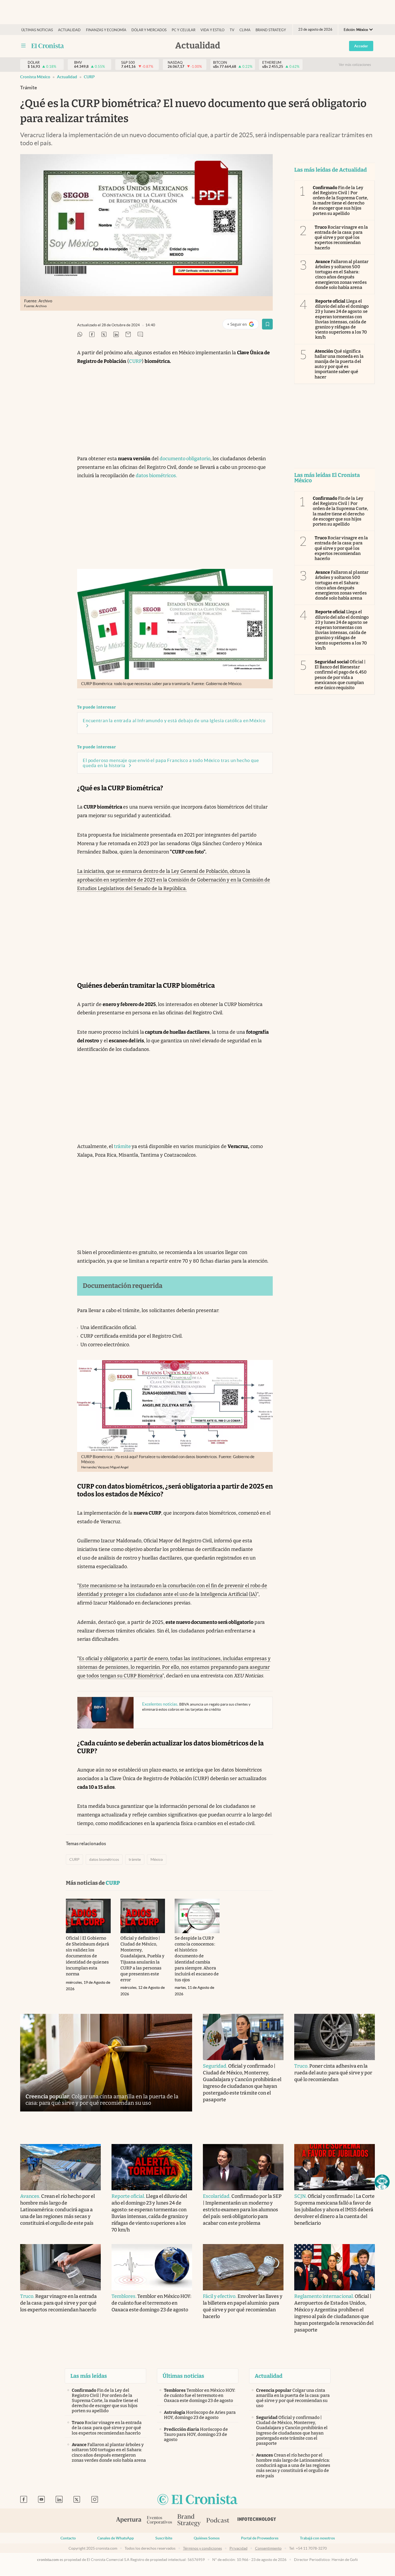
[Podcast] (218, 2521)
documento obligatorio (185, 459)
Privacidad (238, 2548)
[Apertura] (129, 2521)
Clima (245, 30)
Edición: (356, 30)
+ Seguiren (243, 325)
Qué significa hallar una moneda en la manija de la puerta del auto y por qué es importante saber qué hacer (339, 364)
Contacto (68, 2538)
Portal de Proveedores (260, 2538)
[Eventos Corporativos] (159, 2521)
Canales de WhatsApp (116, 2538)
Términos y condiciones (202, 2548)
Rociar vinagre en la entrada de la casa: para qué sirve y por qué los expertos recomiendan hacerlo (341, 238)
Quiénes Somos (207, 2538)
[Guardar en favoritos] (267, 324)
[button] (382, 2182)
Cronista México (35, 77)
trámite (123, 1146)
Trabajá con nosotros (317, 2538)
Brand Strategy (271, 30)
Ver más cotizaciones (355, 65)
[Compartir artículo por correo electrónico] (128, 335)
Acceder (361, 46)
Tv (232, 30)
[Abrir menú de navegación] (23, 46)
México (157, 1859)
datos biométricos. (156, 476)
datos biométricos (104, 1859)
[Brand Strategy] (189, 2521)
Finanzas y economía (106, 30)
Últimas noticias (37, 30)
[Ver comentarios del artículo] (140, 335)
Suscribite (164, 2538)
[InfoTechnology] (257, 2521)
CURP (89, 77)
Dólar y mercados (149, 30)
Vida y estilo (212, 30)
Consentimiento (268, 2548)
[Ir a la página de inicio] (48, 46)
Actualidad (69, 30)
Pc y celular (184, 30)
